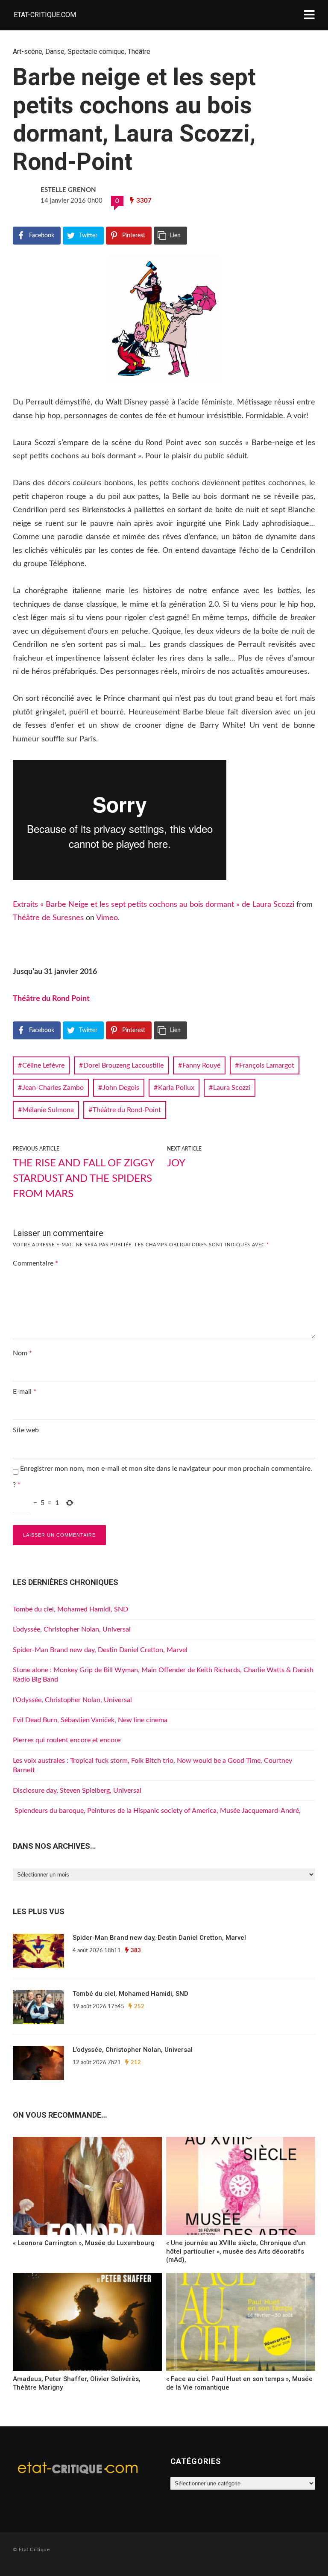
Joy (176, 1163)
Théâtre (139, 52)
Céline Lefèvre (43, 1065)
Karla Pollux (176, 1088)
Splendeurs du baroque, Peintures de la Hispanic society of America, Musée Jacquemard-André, (157, 1811)
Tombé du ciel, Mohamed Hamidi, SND (70, 1609)
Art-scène (28, 52)
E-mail (25, 1392)
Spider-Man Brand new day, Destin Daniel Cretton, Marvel (100, 1650)
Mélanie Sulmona (48, 1110)
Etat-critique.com (45, 15)
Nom (22, 1353)
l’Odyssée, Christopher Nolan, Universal (72, 1700)
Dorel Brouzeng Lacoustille (123, 1065)
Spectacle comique (96, 52)
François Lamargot (267, 1065)
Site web (26, 1430)
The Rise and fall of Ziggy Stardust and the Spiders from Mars (83, 1179)
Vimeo (107, 918)
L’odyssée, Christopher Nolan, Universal (72, 1629)
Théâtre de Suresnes (48, 918)
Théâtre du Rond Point (51, 999)
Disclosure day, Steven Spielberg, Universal (77, 1791)
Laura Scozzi (232, 1088)
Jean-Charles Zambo (53, 1088)
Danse (55, 52)
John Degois (121, 1088)
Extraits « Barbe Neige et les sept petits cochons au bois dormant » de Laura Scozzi (154, 905)
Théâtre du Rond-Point (127, 1110)
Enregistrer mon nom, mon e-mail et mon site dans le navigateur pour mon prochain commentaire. (166, 1469)
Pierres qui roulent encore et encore (67, 1740)
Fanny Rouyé (201, 1065)
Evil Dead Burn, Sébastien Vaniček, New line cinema (90, 1720)
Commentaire (35, 1263)
